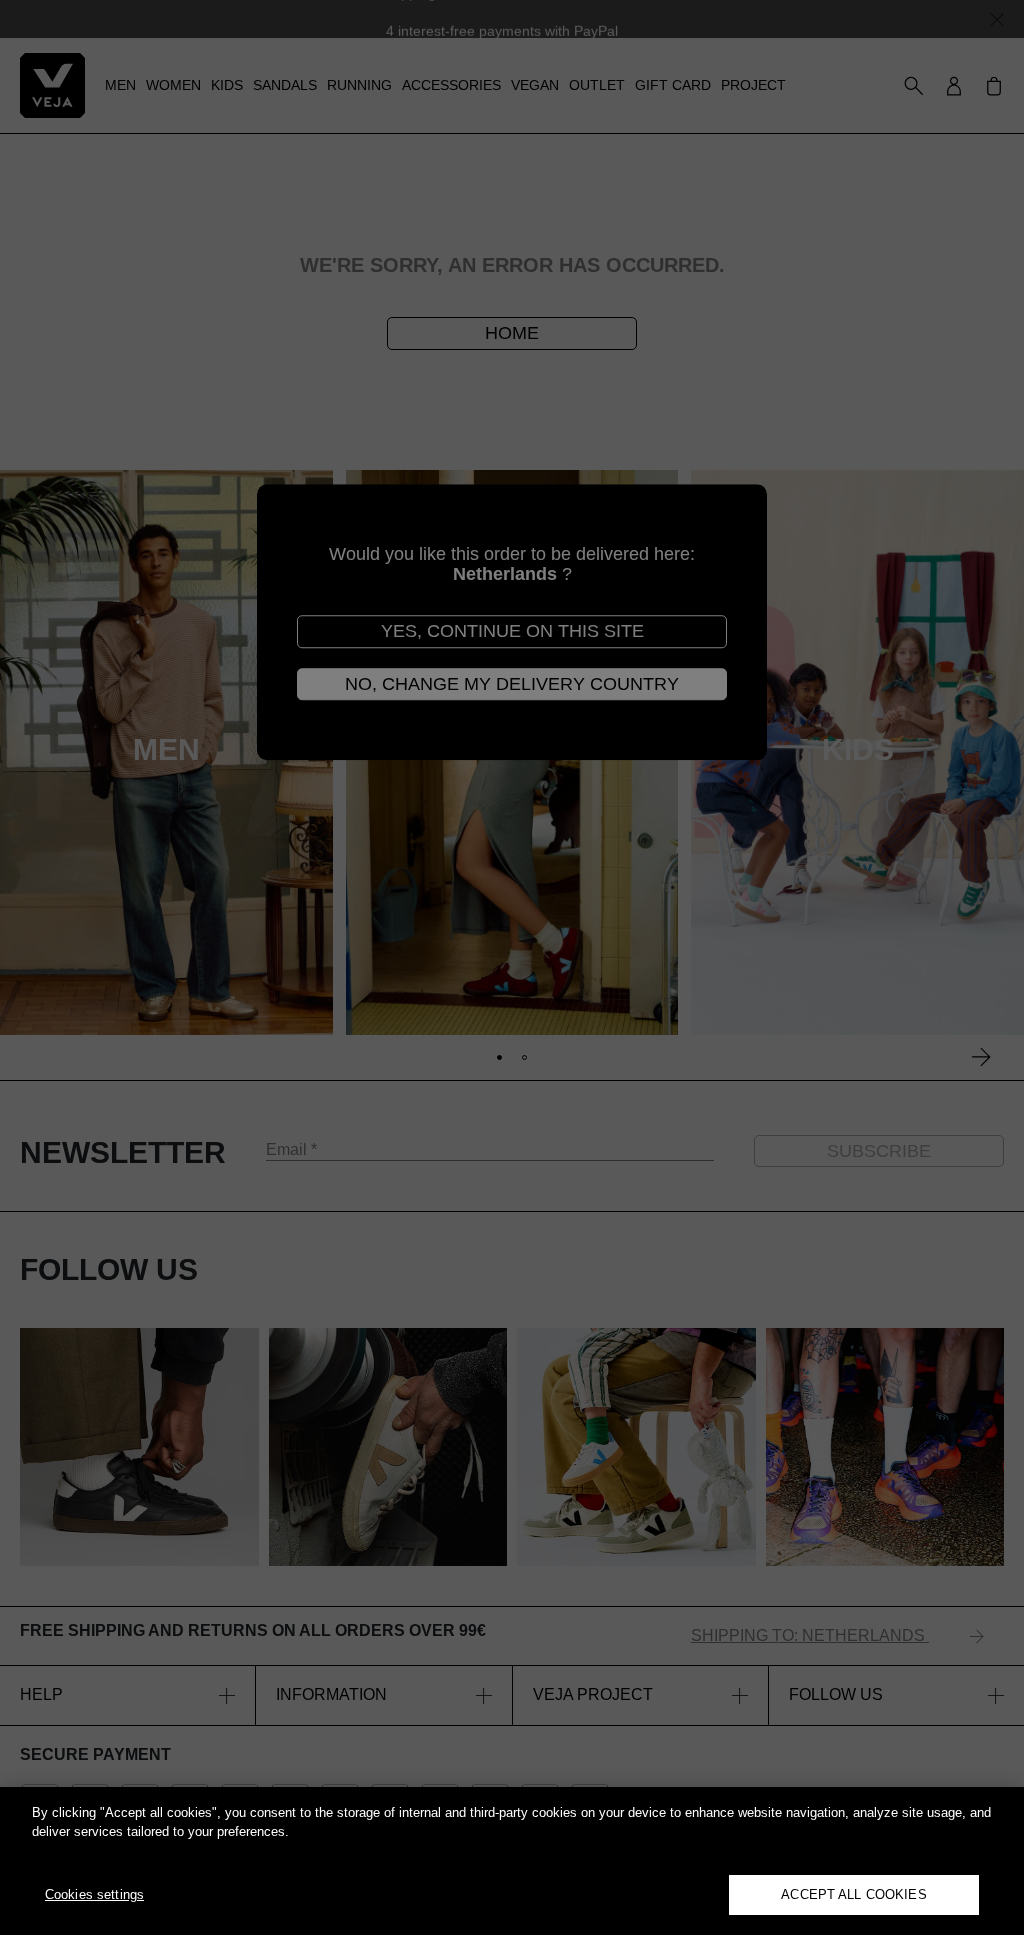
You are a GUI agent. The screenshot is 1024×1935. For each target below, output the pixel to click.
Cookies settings (94, 1894)
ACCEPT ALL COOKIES (853, 1894)
